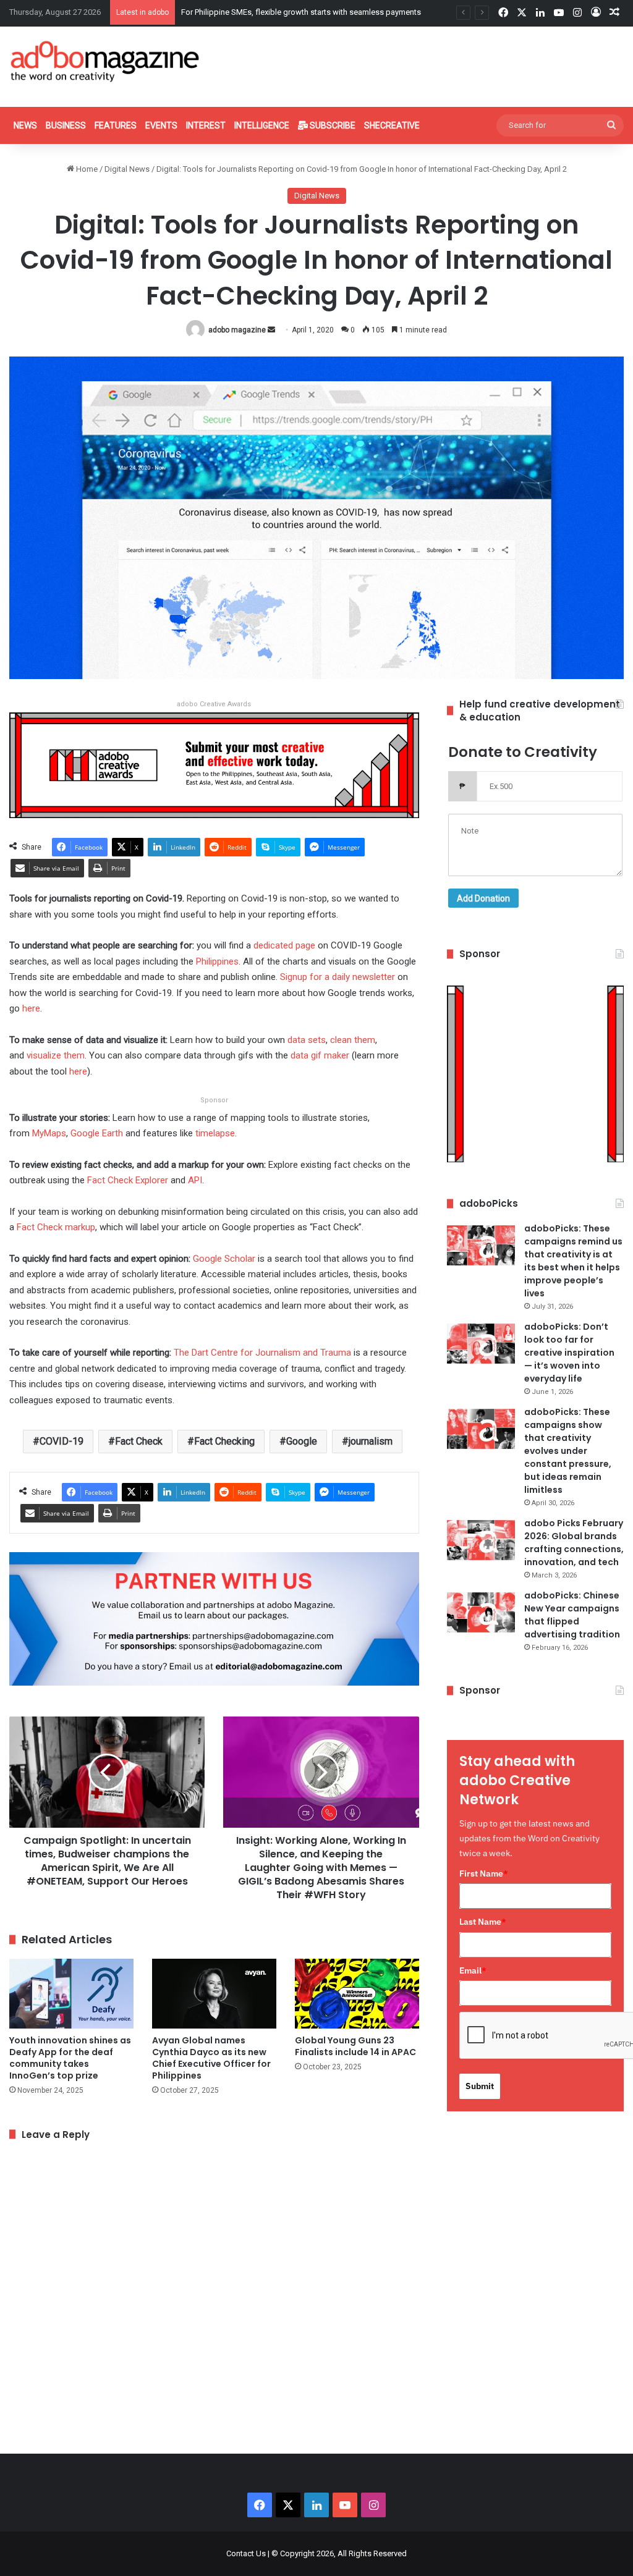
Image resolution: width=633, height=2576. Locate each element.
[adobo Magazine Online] (105, 61)
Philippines (217, 961)
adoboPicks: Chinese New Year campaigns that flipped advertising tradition (572, 1615)
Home (86, 169)
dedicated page (284, 945)
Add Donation (483, 898)
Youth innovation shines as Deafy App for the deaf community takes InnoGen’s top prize (70, 2058)
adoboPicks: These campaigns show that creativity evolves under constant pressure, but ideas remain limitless (568, 1451)
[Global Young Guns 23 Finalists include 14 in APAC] (357, 1994)
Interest (206, 125)
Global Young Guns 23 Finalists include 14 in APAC (355, 2046)
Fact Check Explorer (128, 1180)
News (25, 125)
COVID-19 (62, 1441)
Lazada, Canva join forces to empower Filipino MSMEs (278, 12)
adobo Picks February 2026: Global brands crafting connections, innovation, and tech (574, 1543)
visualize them (56, 1055)
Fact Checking (224, 1441)
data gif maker (320, 1055)
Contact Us (246, 2553)
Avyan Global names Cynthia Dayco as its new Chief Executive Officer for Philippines (211, 2058)
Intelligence (262, 125)
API (195, 1180)
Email (473, 1970)
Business (66, 125)
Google (302, 1441)
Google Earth (97, 1133)
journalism (371, 1441)
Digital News (127, 169)
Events (161, 125)
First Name (484, 1873)
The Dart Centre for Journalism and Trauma (262, 1353)
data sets (307, 1040)
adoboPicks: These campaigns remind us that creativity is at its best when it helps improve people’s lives (573, 1261)
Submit (480, 2086)
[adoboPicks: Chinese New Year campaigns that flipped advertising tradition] (481, 1612)
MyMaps (49, 1133)
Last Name (483, 1922)
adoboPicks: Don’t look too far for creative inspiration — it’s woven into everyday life (569, 1353)
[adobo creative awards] (214, 765)
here (31, 1008)
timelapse (215, 1133)
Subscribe (332, 125)
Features (116, 125)
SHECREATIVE (392, 125)
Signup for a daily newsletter (338, 977)
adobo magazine (237, 330)
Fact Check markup (56, 1227)
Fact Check (139, 1441)
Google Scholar (224, 1259)
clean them (353, 1040)
